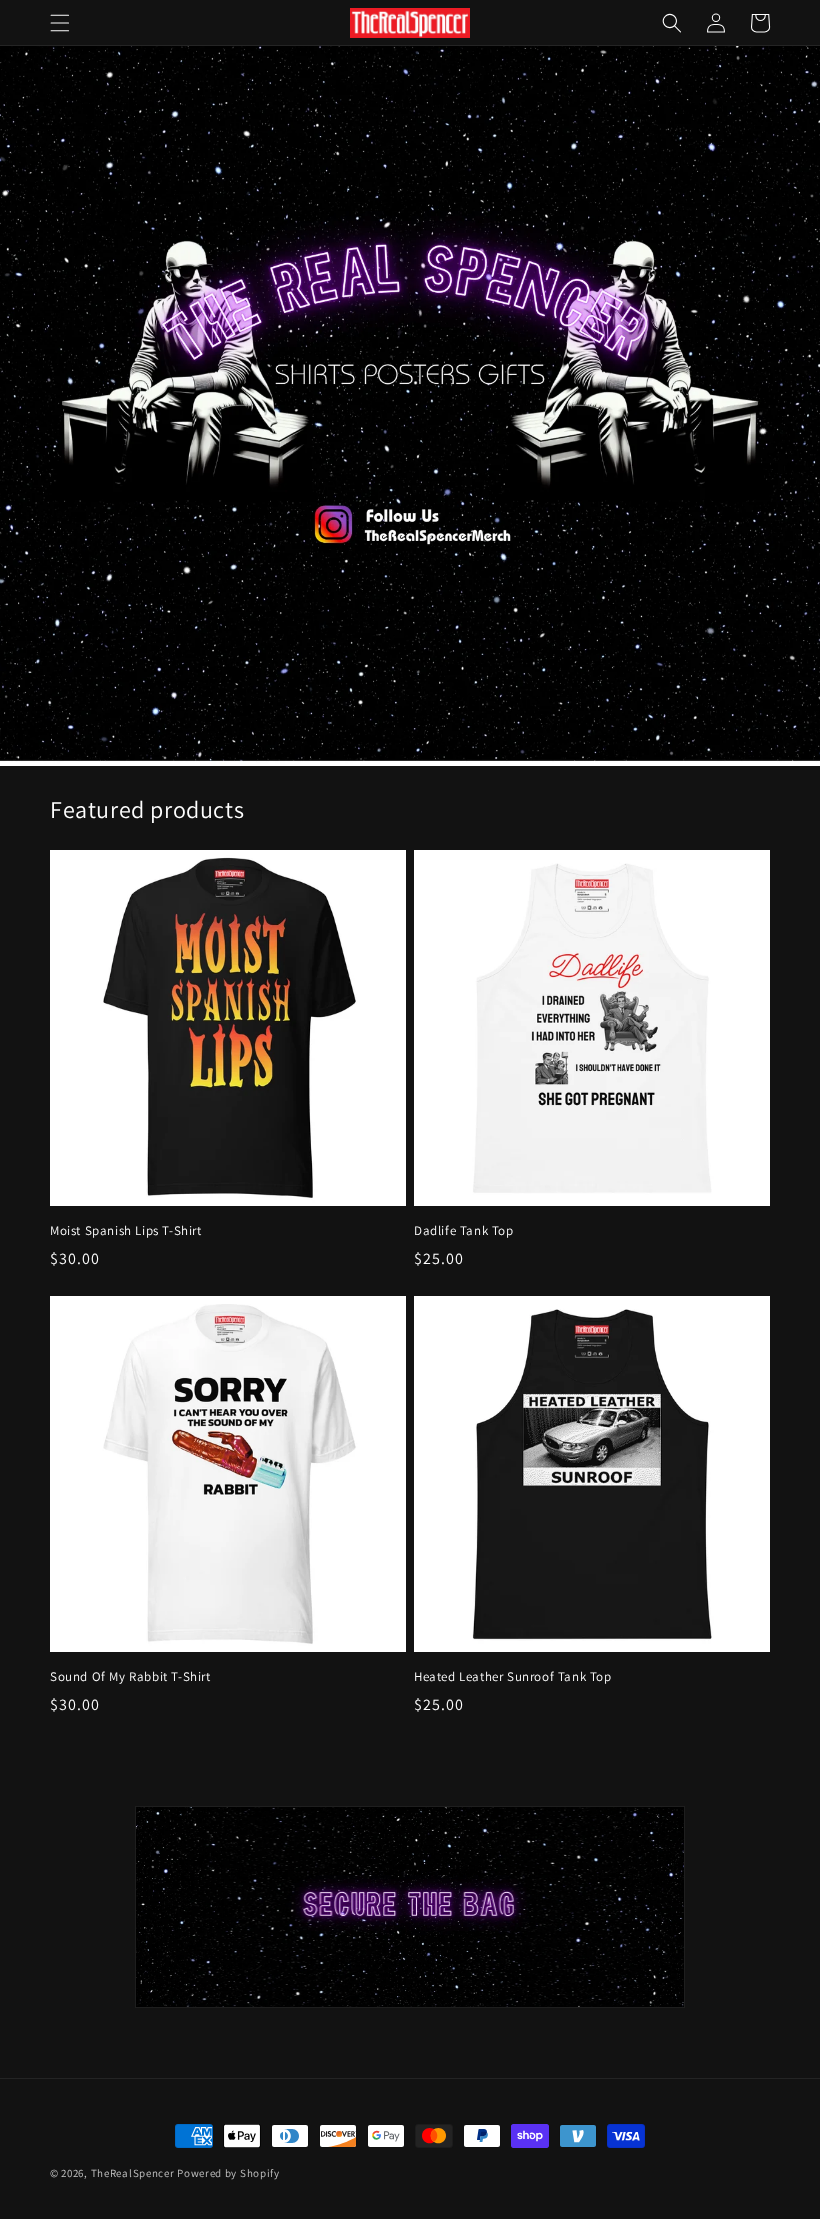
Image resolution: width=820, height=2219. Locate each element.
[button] (60, 23)
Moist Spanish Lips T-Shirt (126, 1231)
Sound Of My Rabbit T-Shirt (130, 1677)
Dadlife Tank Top (464, 1231)
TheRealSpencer (133, 2173)
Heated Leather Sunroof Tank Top (513, 1677)
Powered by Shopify (228, 2173)
